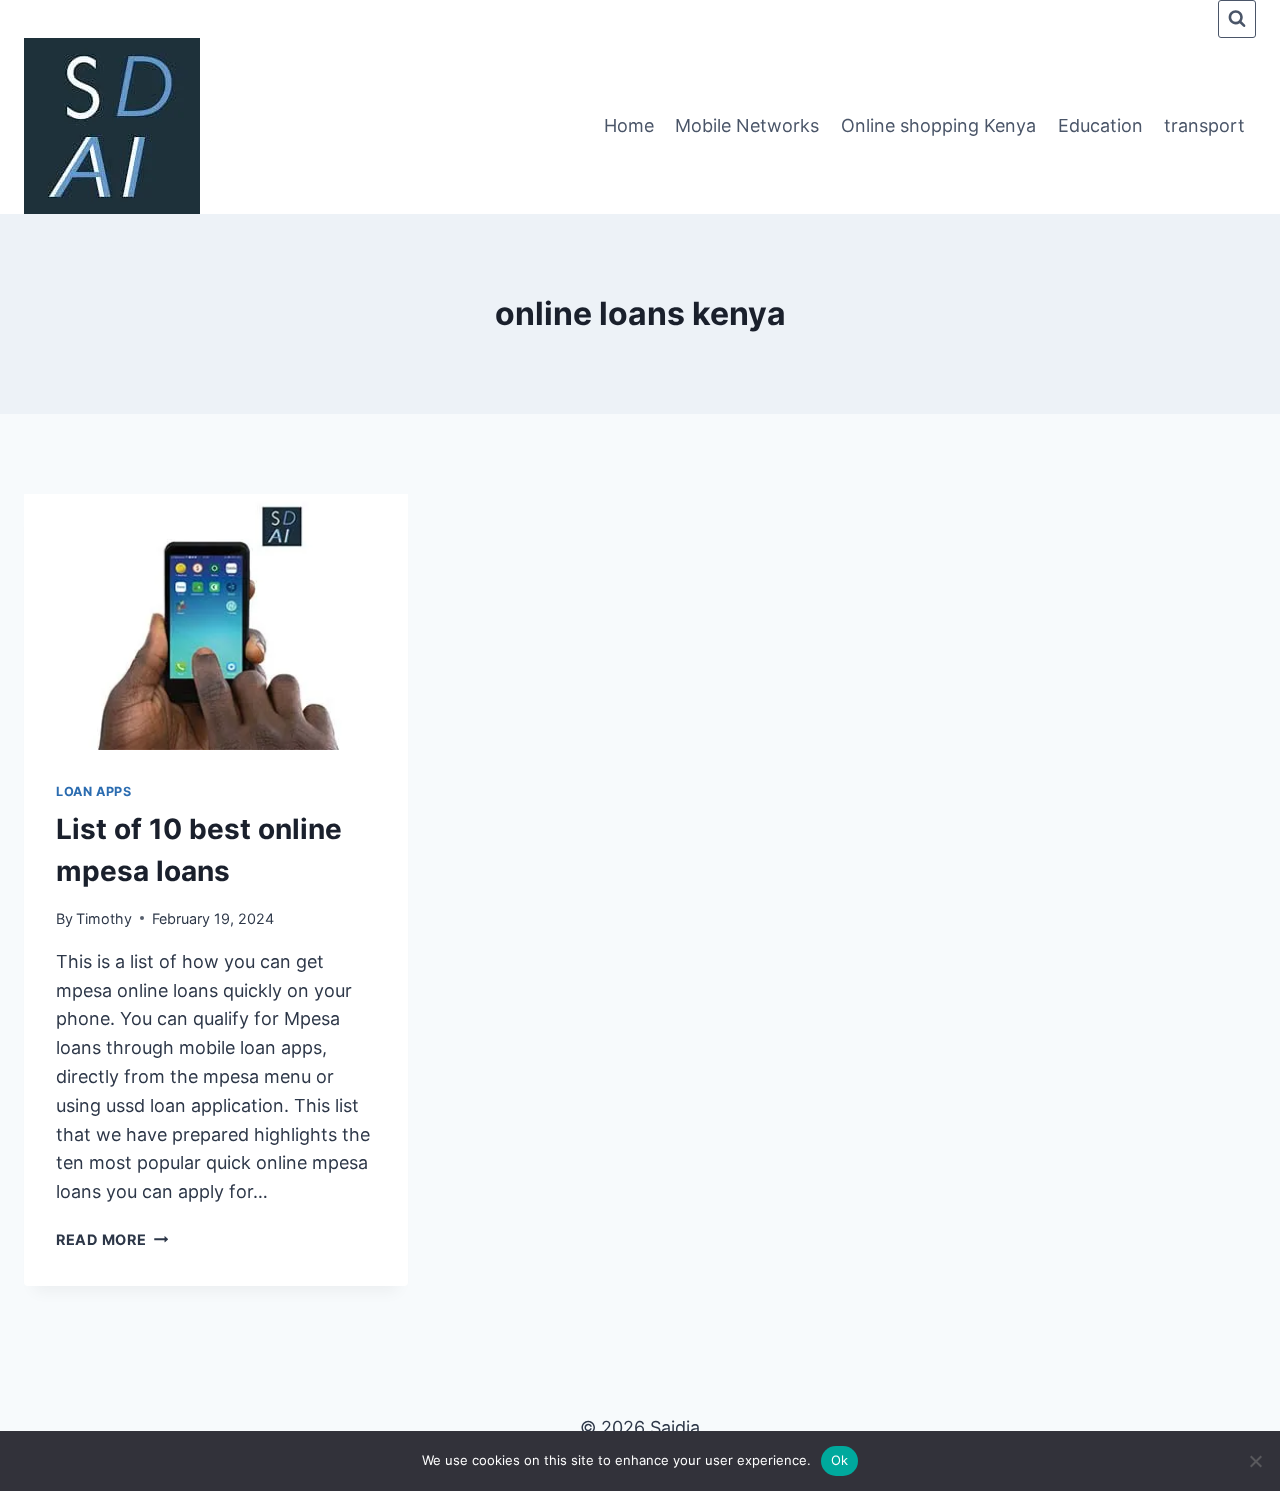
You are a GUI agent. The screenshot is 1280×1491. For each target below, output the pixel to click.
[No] (1255, 1461)
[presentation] (216, 622)
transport (1204, 125)
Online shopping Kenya (938, 125)
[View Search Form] (1237, 19)
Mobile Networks (747, 125)
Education (1100, 125)
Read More (112, 1239)
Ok (840, 1460)
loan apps (94, 791)
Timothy (104, 918)
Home (629, 125)
